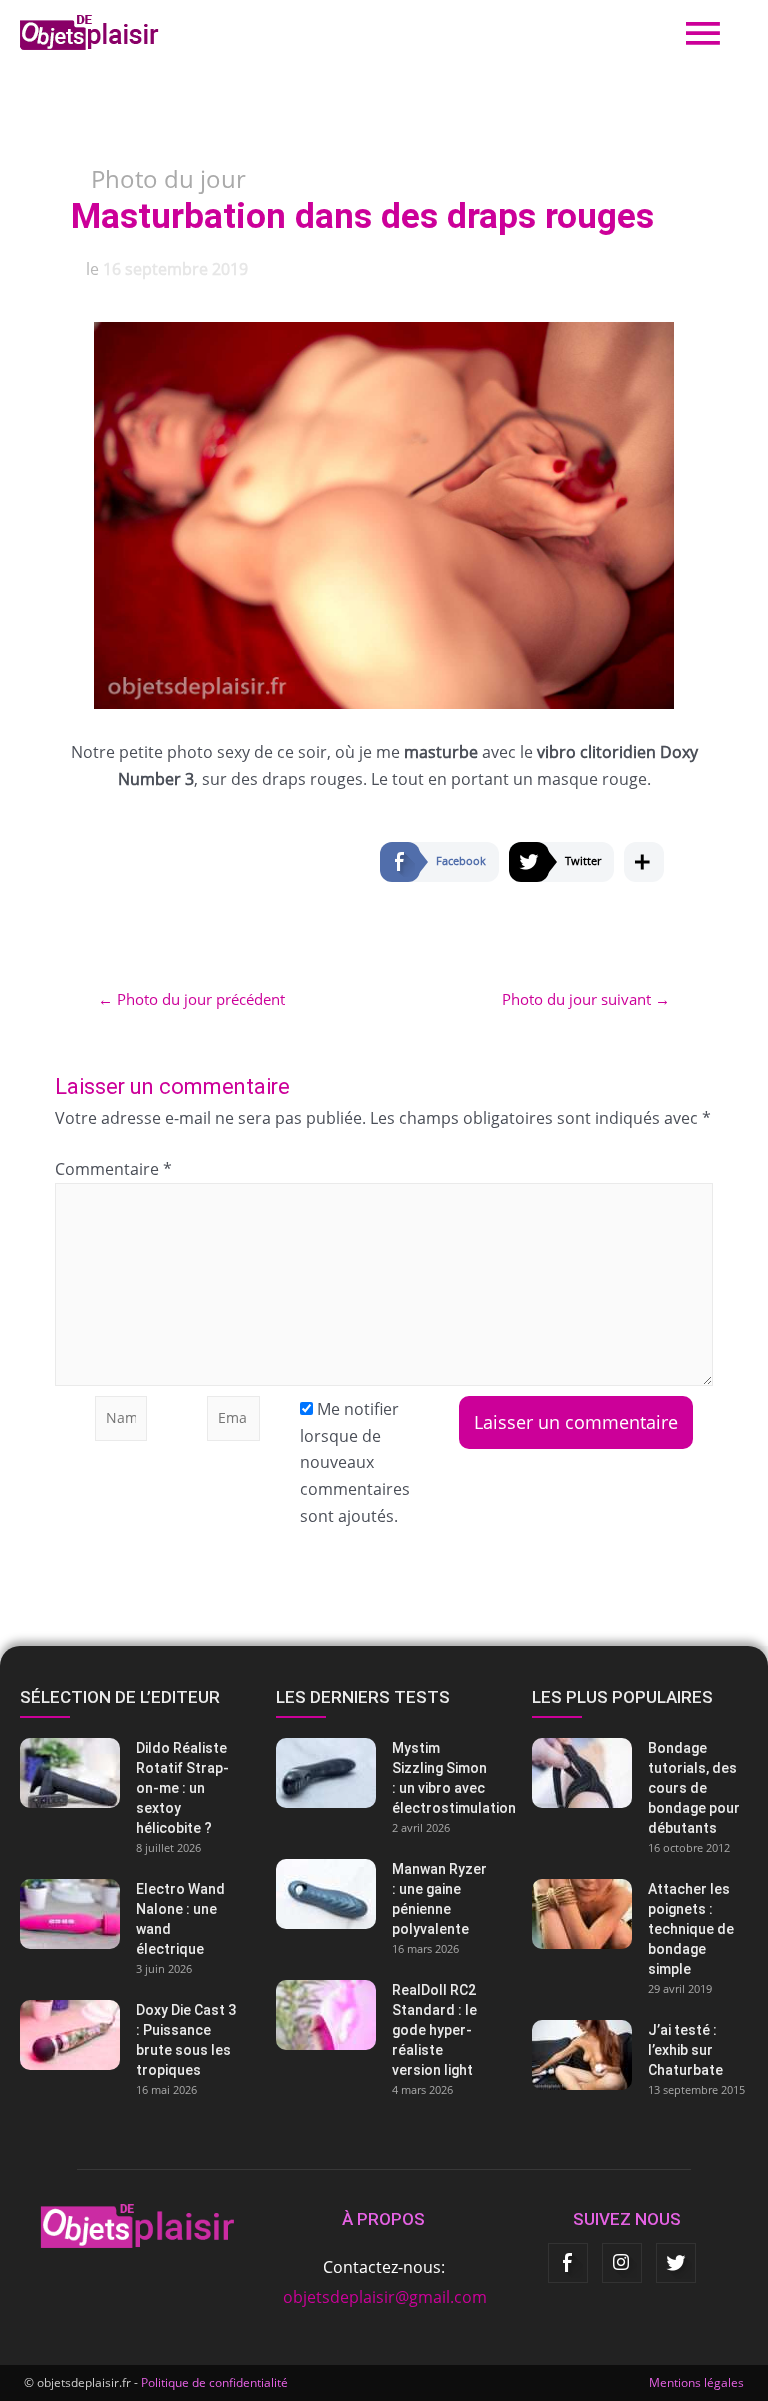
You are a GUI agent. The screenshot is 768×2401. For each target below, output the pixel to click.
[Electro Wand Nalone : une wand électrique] (128, 1914)
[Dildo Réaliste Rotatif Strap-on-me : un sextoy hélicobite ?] (128, 1773)
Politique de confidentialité (214, 2382)
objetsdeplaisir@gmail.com (385, 2297)
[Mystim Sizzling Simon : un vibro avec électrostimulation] (384, 1773)
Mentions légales (696, 2382)
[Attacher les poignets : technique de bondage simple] (640, 1914)
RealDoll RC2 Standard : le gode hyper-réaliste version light (434, 2030)
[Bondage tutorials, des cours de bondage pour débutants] (640, 1773)
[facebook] (568, 2263)
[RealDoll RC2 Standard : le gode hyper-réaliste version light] (384, 2015)
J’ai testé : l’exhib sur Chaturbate (685, 2050)
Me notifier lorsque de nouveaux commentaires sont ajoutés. (355, 1462)
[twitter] (676, 2263)
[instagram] (622, 2263)
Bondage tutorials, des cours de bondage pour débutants (694, 1788)
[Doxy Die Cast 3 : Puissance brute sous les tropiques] (128, 2035)
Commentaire (113, 1169)
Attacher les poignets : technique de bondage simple (691, 1929)
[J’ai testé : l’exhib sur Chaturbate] (640, 2055)
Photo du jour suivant (586, 999)
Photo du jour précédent (191, 999)
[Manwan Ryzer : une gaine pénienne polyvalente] (384, 1894)
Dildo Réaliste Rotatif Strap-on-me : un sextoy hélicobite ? (182, 1788)
